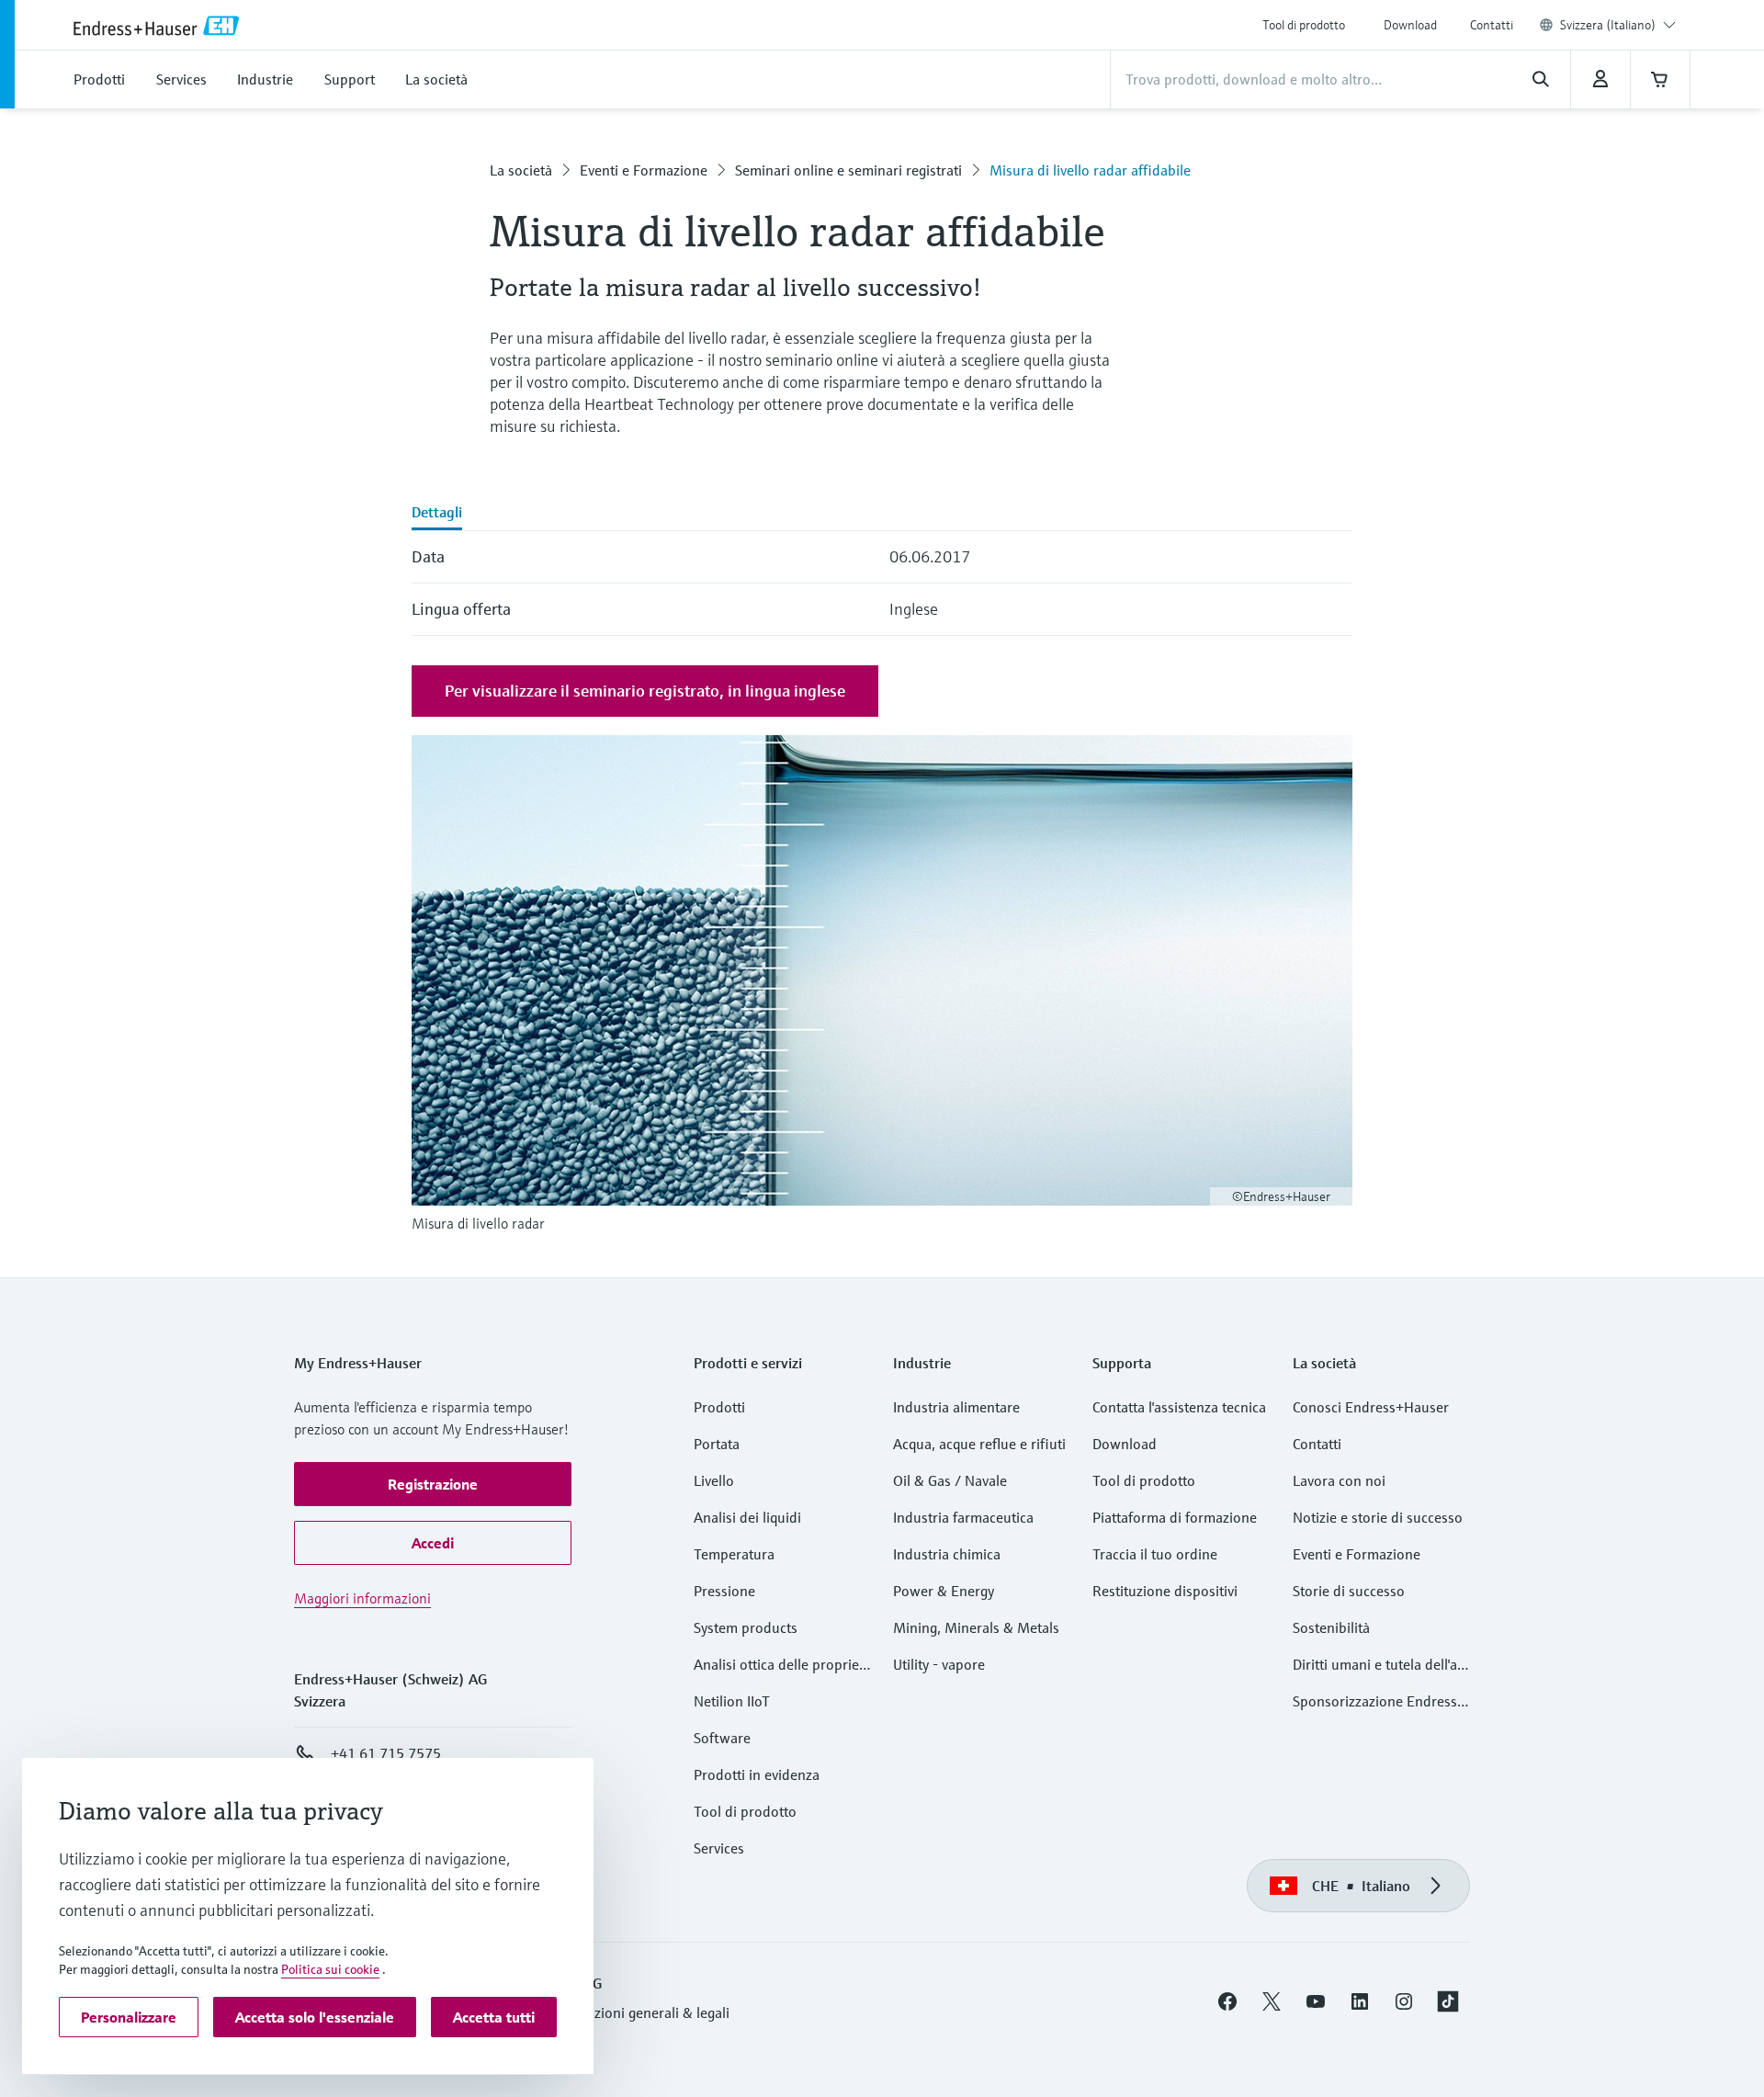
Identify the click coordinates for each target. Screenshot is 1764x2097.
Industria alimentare (956, 1407)
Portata (717, 1444)
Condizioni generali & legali (644, 2012)
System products (746, 1627)
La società (521, 170)
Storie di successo (1349, 1591)
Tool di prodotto (1304, 25)
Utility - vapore (939, 1664)
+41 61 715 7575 (386, 1753)
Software (722, 1738)
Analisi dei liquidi (747, 1517)
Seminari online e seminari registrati (848, 170)
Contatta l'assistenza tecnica (1179, 1407)
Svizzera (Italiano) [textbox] (1608, 25)
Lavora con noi (1339, 1480)
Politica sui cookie (330, 1969)
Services (719, 1848)
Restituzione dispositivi (1165, 1591)
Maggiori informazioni (362, 1598)
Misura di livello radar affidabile (1090, 170)
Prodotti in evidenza (757, 1774)
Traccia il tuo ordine (1155, 1554)
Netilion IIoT (732, 1701)
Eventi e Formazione (644, 170)
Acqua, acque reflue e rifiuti (979, 1444)
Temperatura (734, 1554)
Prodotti (719, 1407)
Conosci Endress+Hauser (1371, 1407)
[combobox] (1618, 25)
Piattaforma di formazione (1175, 1517)
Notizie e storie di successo (1378, 1517)
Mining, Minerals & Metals (976, 1627)
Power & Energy (944, 1591)
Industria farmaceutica (963, 1517)
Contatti (1492, 25)
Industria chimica (947, 1554)
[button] (433, 1484)
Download (1410, 25)
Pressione (724, 1591)
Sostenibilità (1331, 1627)
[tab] (437, 514)
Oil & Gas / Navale (950, 1480)
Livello (714, 1480)
